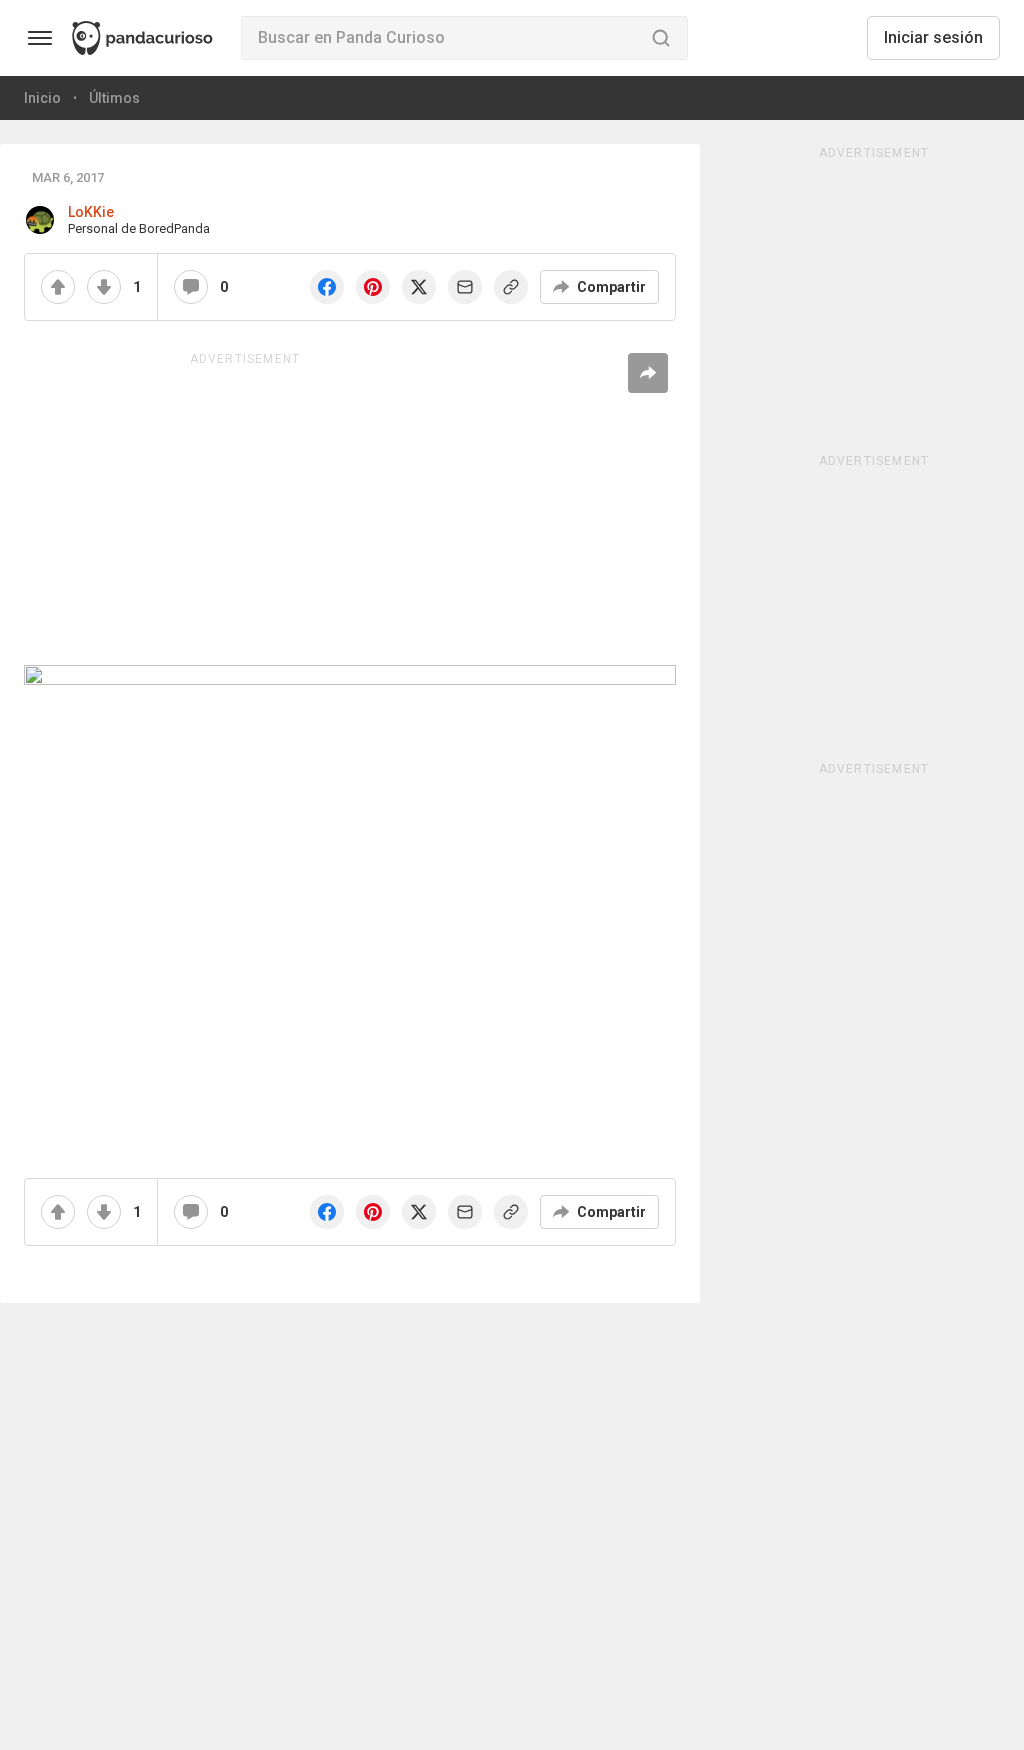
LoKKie (91, 212)
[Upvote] (58, 287)
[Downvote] (104, 287)
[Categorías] (40, 38)
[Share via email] (465, 287)
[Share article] (648, 373)
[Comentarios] (191, 287)
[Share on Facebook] (327, 287)
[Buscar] (661, 38)
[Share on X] (419, 287)
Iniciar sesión (933, 37)
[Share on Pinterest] (373, 287)
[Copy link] (511, 287)
